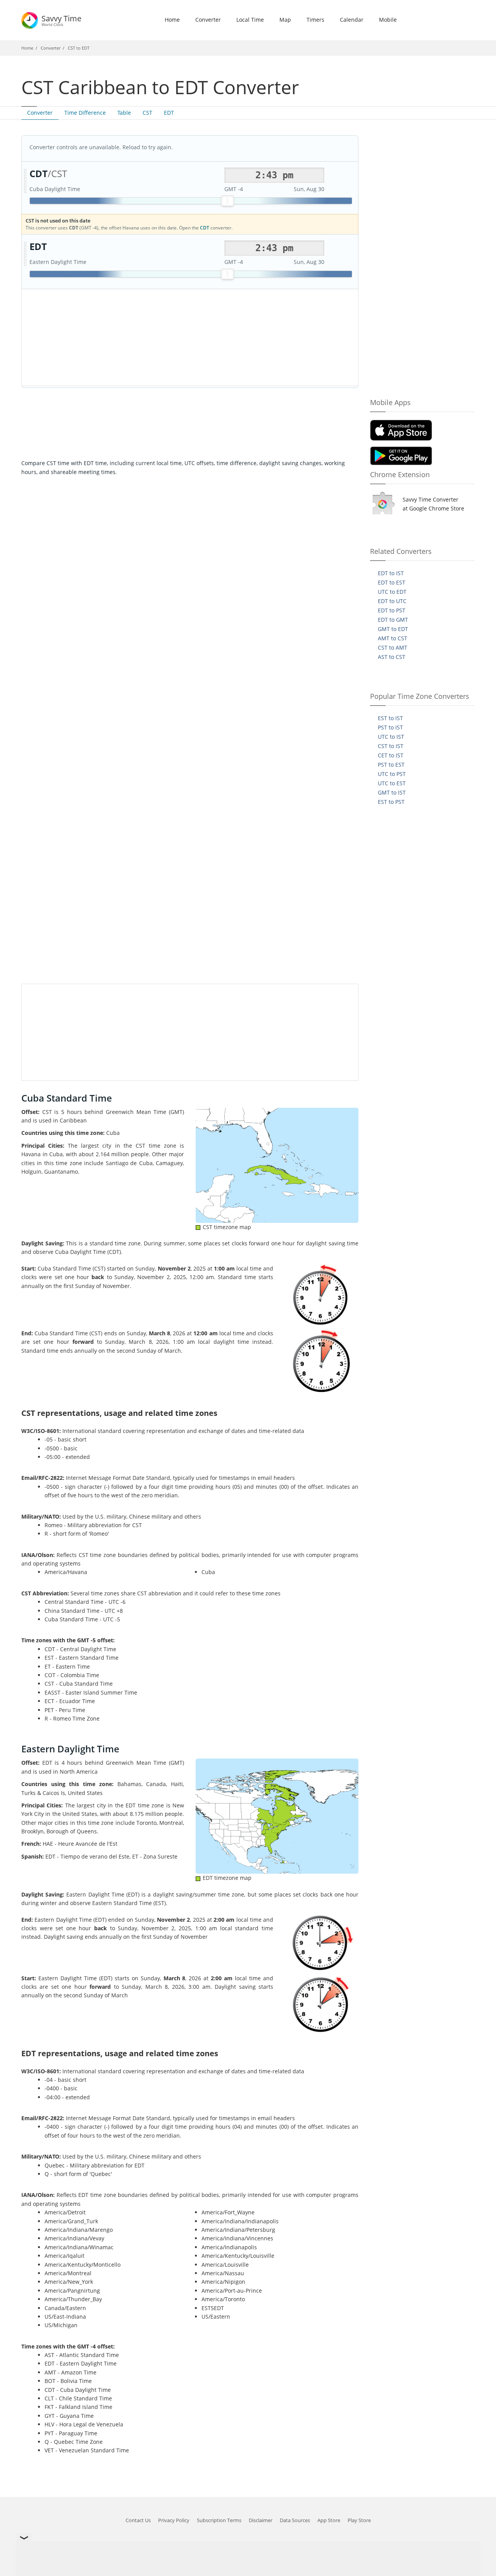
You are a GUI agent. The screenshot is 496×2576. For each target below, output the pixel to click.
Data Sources (295, 2520)
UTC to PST (392, 774)
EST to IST (390, 718)
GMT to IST (392, 792)
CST (147, 113)
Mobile (388, 20)
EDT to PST (392, 610)
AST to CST (392, 657)
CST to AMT (393, 647)
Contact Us (138, 2520)
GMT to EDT (393, 629)
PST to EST (391, 765)
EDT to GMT (393, 620)
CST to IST (391, 746)
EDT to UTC (392, 601)
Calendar (352, 20)
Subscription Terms (219, 2520)
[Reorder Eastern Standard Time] (25, 254)
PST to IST (390, 727)
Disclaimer (261, 2520)
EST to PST (391, 802)
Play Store (359, 2520)
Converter (208, 20)
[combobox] (274, 175)
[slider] (227, 201)
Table (124, 113)
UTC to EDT (392, 592)
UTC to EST (392, 783)
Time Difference (85, 113)
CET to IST (391, 755)
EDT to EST (392, 582)
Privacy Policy (174, 2520)
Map (285, 20)
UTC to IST (391, 737)
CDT (205, 228)
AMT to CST (393, 638)
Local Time (250, 20)
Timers (315, 20)
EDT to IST (391, 573)
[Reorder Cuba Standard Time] (25, 181)
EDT (169, 113)
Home (172, 20)
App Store (329, 2520)
